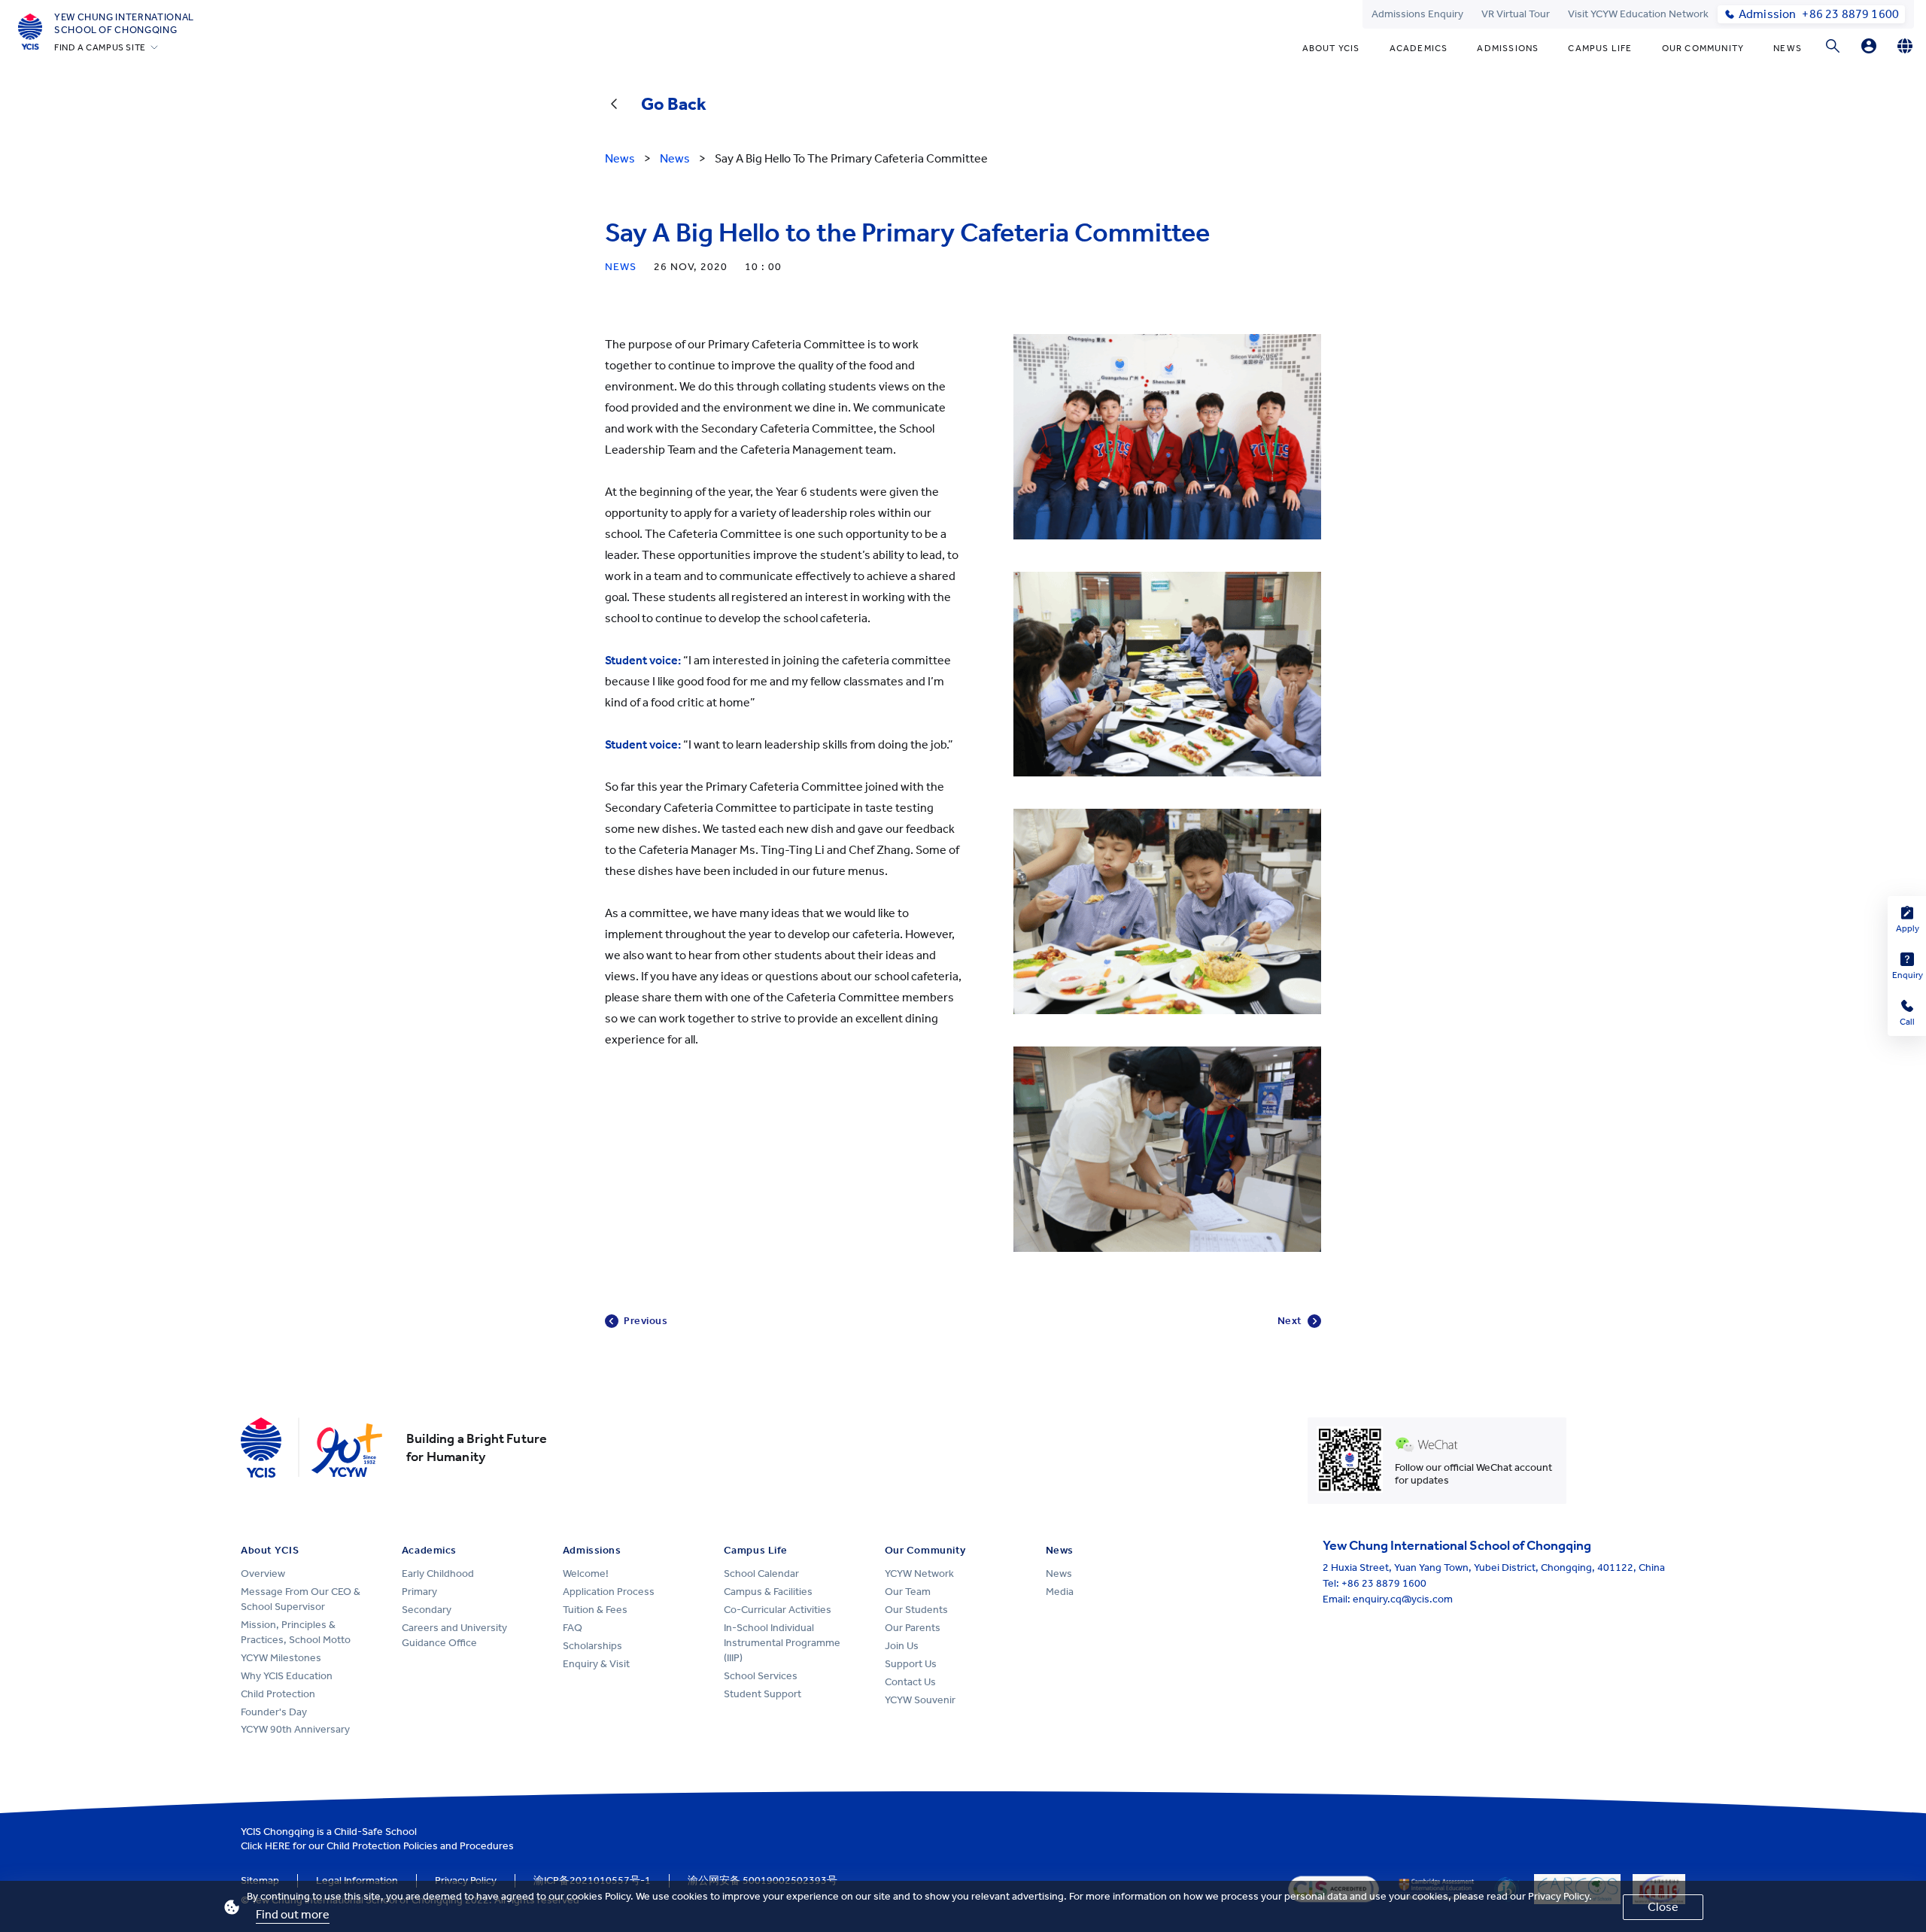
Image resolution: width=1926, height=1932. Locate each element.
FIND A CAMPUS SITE (100, 47)
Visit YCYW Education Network (1638, 14)
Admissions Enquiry (1417, 14)
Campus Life (1600, 48)
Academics (1419, 48)
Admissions (1508, 48)
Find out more (293, 1914)
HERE (278, 1846)
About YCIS (1331, 48)
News (1788, 48)
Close (1663, 1907)
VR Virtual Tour (1516, 14)
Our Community (1703, 48)
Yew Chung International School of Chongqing (124, 23)
